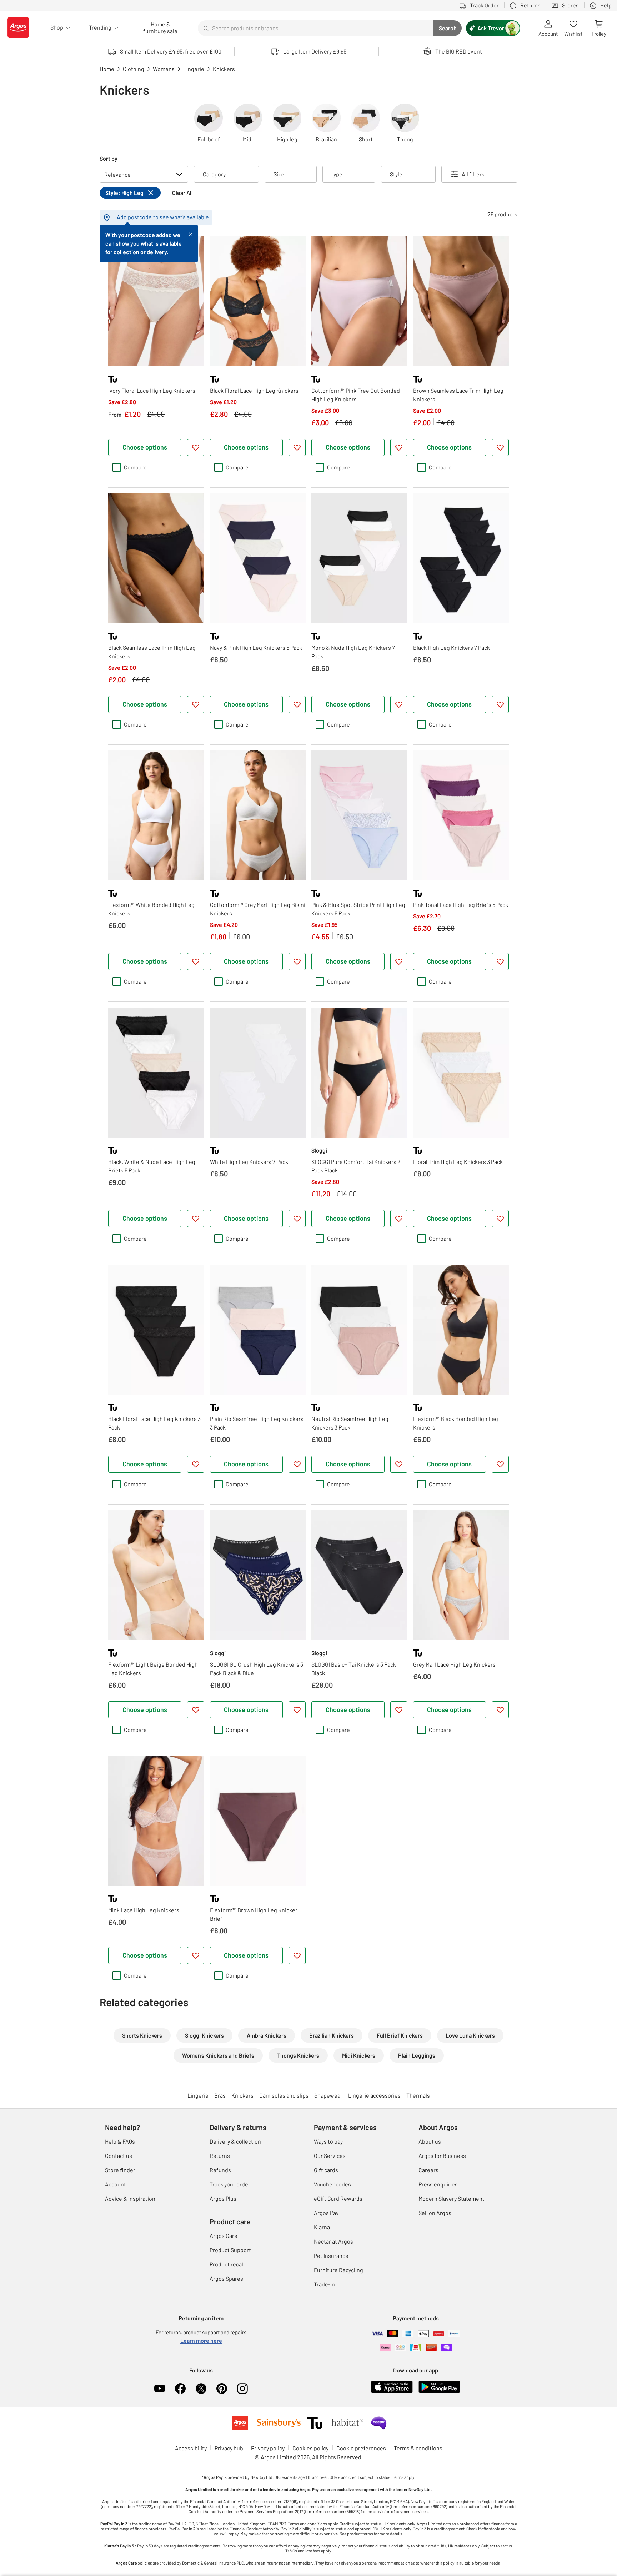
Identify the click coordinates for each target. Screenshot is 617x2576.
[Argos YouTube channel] (160, 2389)
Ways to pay (328, 2141)
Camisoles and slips (284, 2095)
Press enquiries (438, 2184)
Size (279, 174)
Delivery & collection (235, 2141)
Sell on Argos (435, 2213)
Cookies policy (310, 2448)
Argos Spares (226, 2278)
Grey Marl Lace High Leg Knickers (454, 1664)
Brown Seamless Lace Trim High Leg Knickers (458, 395)
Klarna (322, 2227)
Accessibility (191, 2448)
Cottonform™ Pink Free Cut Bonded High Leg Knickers (356, 395)
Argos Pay (326, 2213)
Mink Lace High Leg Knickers (144, 1910)
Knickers (242, 2095)
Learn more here (201, 2341)
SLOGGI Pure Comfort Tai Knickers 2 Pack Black (356, 1166)
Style (396, 174)
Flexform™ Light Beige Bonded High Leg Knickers (153, 1669)
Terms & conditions (418, 2448)
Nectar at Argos (333, 2241)
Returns (220, 2156)
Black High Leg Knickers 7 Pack (452, 647)
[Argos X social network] (201, 2389)
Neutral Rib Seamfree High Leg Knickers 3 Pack (350, 1423)
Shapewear (328, 2095)
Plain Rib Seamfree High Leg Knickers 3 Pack (257, 1423)
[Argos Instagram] (242, 2389)
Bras (220, 2095)
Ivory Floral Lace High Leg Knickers (152, 390)
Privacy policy (268, 2448)
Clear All (182, 193)
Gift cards (326, 2170)
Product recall (227, 2264)
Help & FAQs (120, 2141)
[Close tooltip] (191, 234)
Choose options (145, 447)
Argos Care (224, 2236)
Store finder (120, 2170)
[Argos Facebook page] (180, 2389)
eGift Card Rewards (338, 2198)
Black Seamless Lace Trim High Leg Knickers (152, 652)
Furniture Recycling (338, 2270)
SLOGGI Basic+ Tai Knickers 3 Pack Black (354, 1669)
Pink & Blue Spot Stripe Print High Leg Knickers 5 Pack (358, 909)
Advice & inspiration (130, 2198)
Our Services (330, 2156)
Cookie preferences (361, 2448)
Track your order (230, 2184)
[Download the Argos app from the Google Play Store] (439, 2392)
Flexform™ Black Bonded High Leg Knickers (456, 1423)
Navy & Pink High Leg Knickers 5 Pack (256, 647)
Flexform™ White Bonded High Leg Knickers (151, 909)
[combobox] (316, 28)
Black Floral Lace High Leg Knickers (254, 390)
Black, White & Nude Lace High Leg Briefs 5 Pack (152, 1166)
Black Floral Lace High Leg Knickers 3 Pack (154, 1423)
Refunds (220, 2170)
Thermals (418, 2095)
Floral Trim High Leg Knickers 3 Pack (458, 1162)
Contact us (119, 2156)
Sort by (109, 158)
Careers (428, 2170)
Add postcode (134, 217)
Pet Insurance (331, 2256)
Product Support (230, 2250)
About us (430, 2141)
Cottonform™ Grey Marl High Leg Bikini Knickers (258, 909)
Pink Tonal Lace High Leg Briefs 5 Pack (461, 905)
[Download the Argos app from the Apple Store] (392, 2392)
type (337, 174)
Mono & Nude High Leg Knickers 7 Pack (353, 652)
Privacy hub (229, 2448)
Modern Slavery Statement (452, 2198)
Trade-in (324, 2284)
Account (116, 2184)
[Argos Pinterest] (222, 2389)
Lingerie (198, 2095)
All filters (473, 174)
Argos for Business (442, 2156)
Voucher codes (332, 2184)
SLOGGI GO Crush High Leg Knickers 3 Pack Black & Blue (257, 1669)
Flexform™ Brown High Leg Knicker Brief (254, 1914)
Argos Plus (223, 2198)
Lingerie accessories (374, 2095)
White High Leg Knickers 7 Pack (249, 1162)
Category (214, 174)
